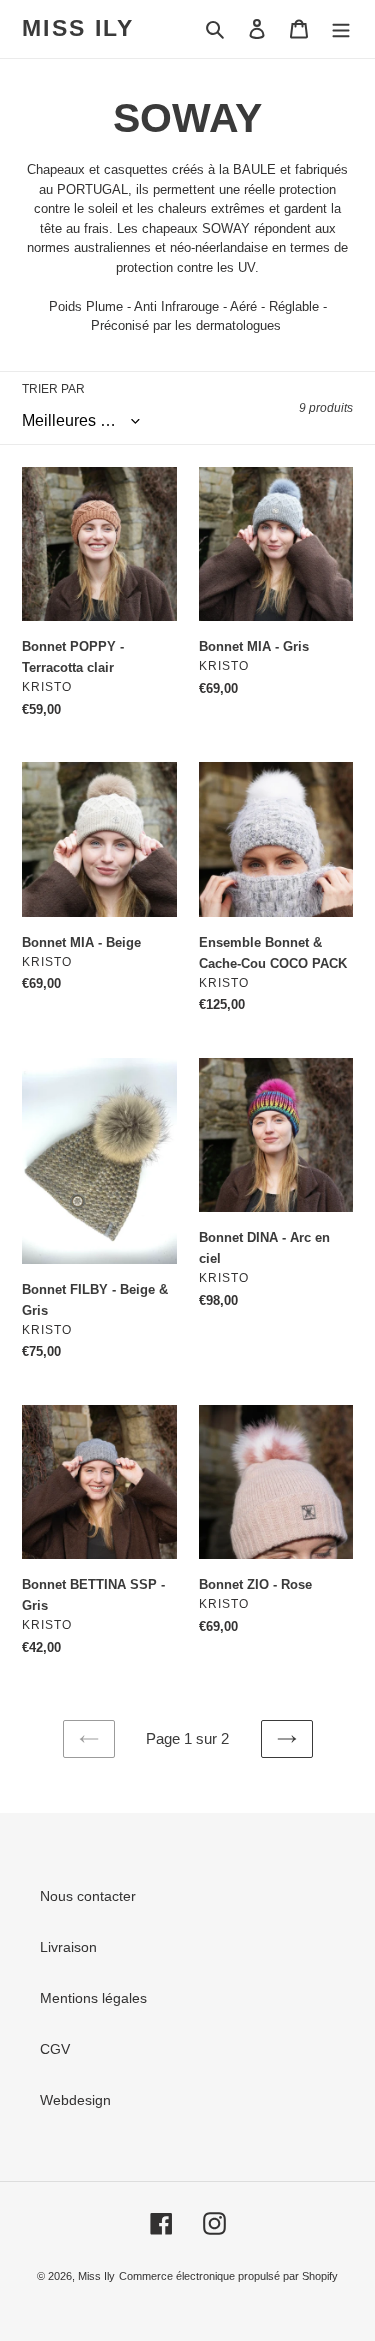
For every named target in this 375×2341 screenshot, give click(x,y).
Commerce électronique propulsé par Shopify (228, 2276)
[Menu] (341, 28)
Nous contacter (88, 1896)
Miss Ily (78, 28)
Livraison (68, 1947)
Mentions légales (93, 1998)
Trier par (53, 389)
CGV (55, 2049)
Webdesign (75, 2100)
